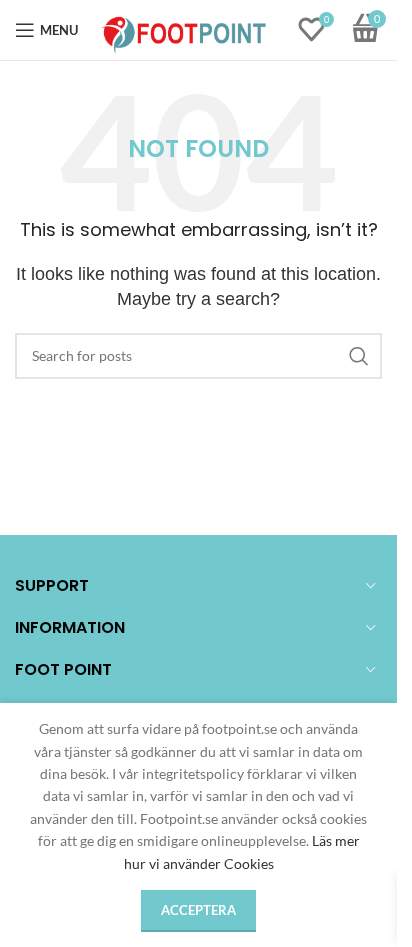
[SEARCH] (359, 356)
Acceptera (198, 910)
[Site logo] (184, 28)
